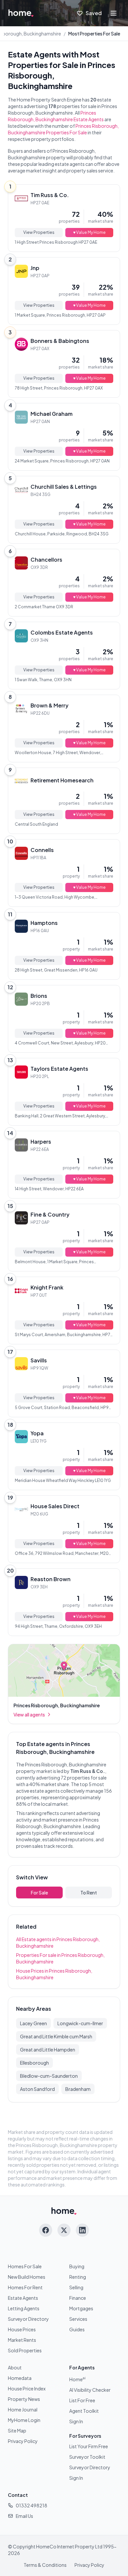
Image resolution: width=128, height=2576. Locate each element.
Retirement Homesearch (62, 780)
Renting (78, 2277)
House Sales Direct (55, 1506)
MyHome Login (24, 2420)
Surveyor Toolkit (87, 2457)
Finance (78, 2298)
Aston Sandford (37, 2089)
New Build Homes (27, 2277)
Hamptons (44, 923)
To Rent (89, 1893)
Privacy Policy (23, 2441)
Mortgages (81, 2308)
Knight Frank (47, 1287)
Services (78, 2319)
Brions (39, 996)
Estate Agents (23, 2298)
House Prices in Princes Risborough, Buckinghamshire (54, 1974)
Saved (94, 13)
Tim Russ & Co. (50, 195)
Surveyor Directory (28, 2319)
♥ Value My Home (89, 232)
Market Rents (22, 2340)
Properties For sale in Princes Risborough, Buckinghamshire (60, 1958)
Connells (42, 850)
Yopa (37, 1433)
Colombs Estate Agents (62, 632)
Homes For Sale (25, 2266)
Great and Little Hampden (48, 2050)
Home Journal (23, 2409)
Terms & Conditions (45, 2565)
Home (77, 2379)
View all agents (29, 1714)
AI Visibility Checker (90, 2390)
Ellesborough (34, 2063)
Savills (39, 1360)
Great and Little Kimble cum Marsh (56, 2036)
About (15, 2367)
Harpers (41, 1142)
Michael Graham (52, 414)
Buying (77, 2266)
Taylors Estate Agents (59, 1069)
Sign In (76, 2421)
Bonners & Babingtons (60, 341)
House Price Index (27, 2388)
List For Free (82, 2400)
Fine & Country (50, 1214)
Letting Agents (24, 2308)
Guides (77, 2329)
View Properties (39, 232)
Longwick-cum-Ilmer (80, 2023)
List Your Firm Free (89, 2446)
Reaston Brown (51, 1579)
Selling (76, 2287)
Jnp (35, 268)
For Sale (39, 1893)
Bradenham (78, 2089)
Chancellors (46, 560)
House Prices (22, 2329)
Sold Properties (25, 2350)
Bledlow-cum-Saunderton (49, 2076)
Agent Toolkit (84, 2411)
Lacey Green (33, 2023)
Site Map (17, 2430)
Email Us (24, 2516)
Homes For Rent (25, 2287)
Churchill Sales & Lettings (64, 487)
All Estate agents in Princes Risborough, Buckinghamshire (58, 1942)
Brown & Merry (50, 705)
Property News (24, 2399)
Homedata (20, 2378)
